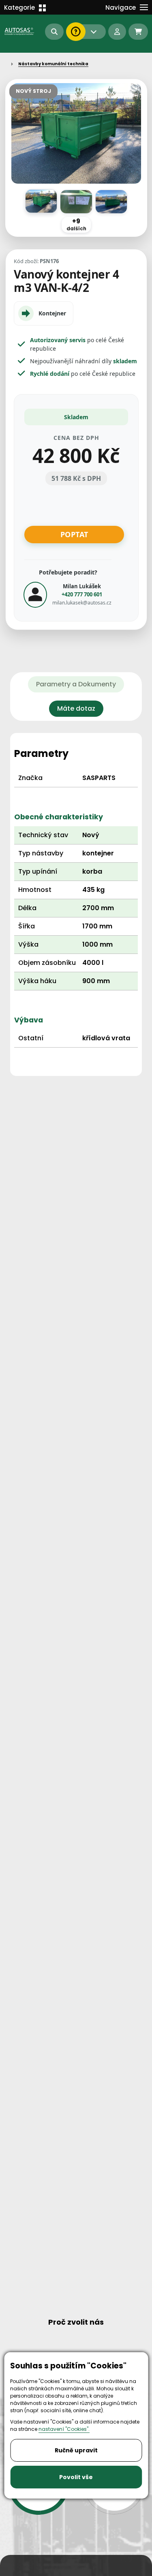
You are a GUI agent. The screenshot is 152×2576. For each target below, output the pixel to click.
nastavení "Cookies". (64, 2429)
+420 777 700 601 (82, 594)
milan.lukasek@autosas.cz (82, 603)
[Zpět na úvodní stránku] (20, 31)
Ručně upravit (76, 2450)
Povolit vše (76, 2477)
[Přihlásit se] (117, 32)
